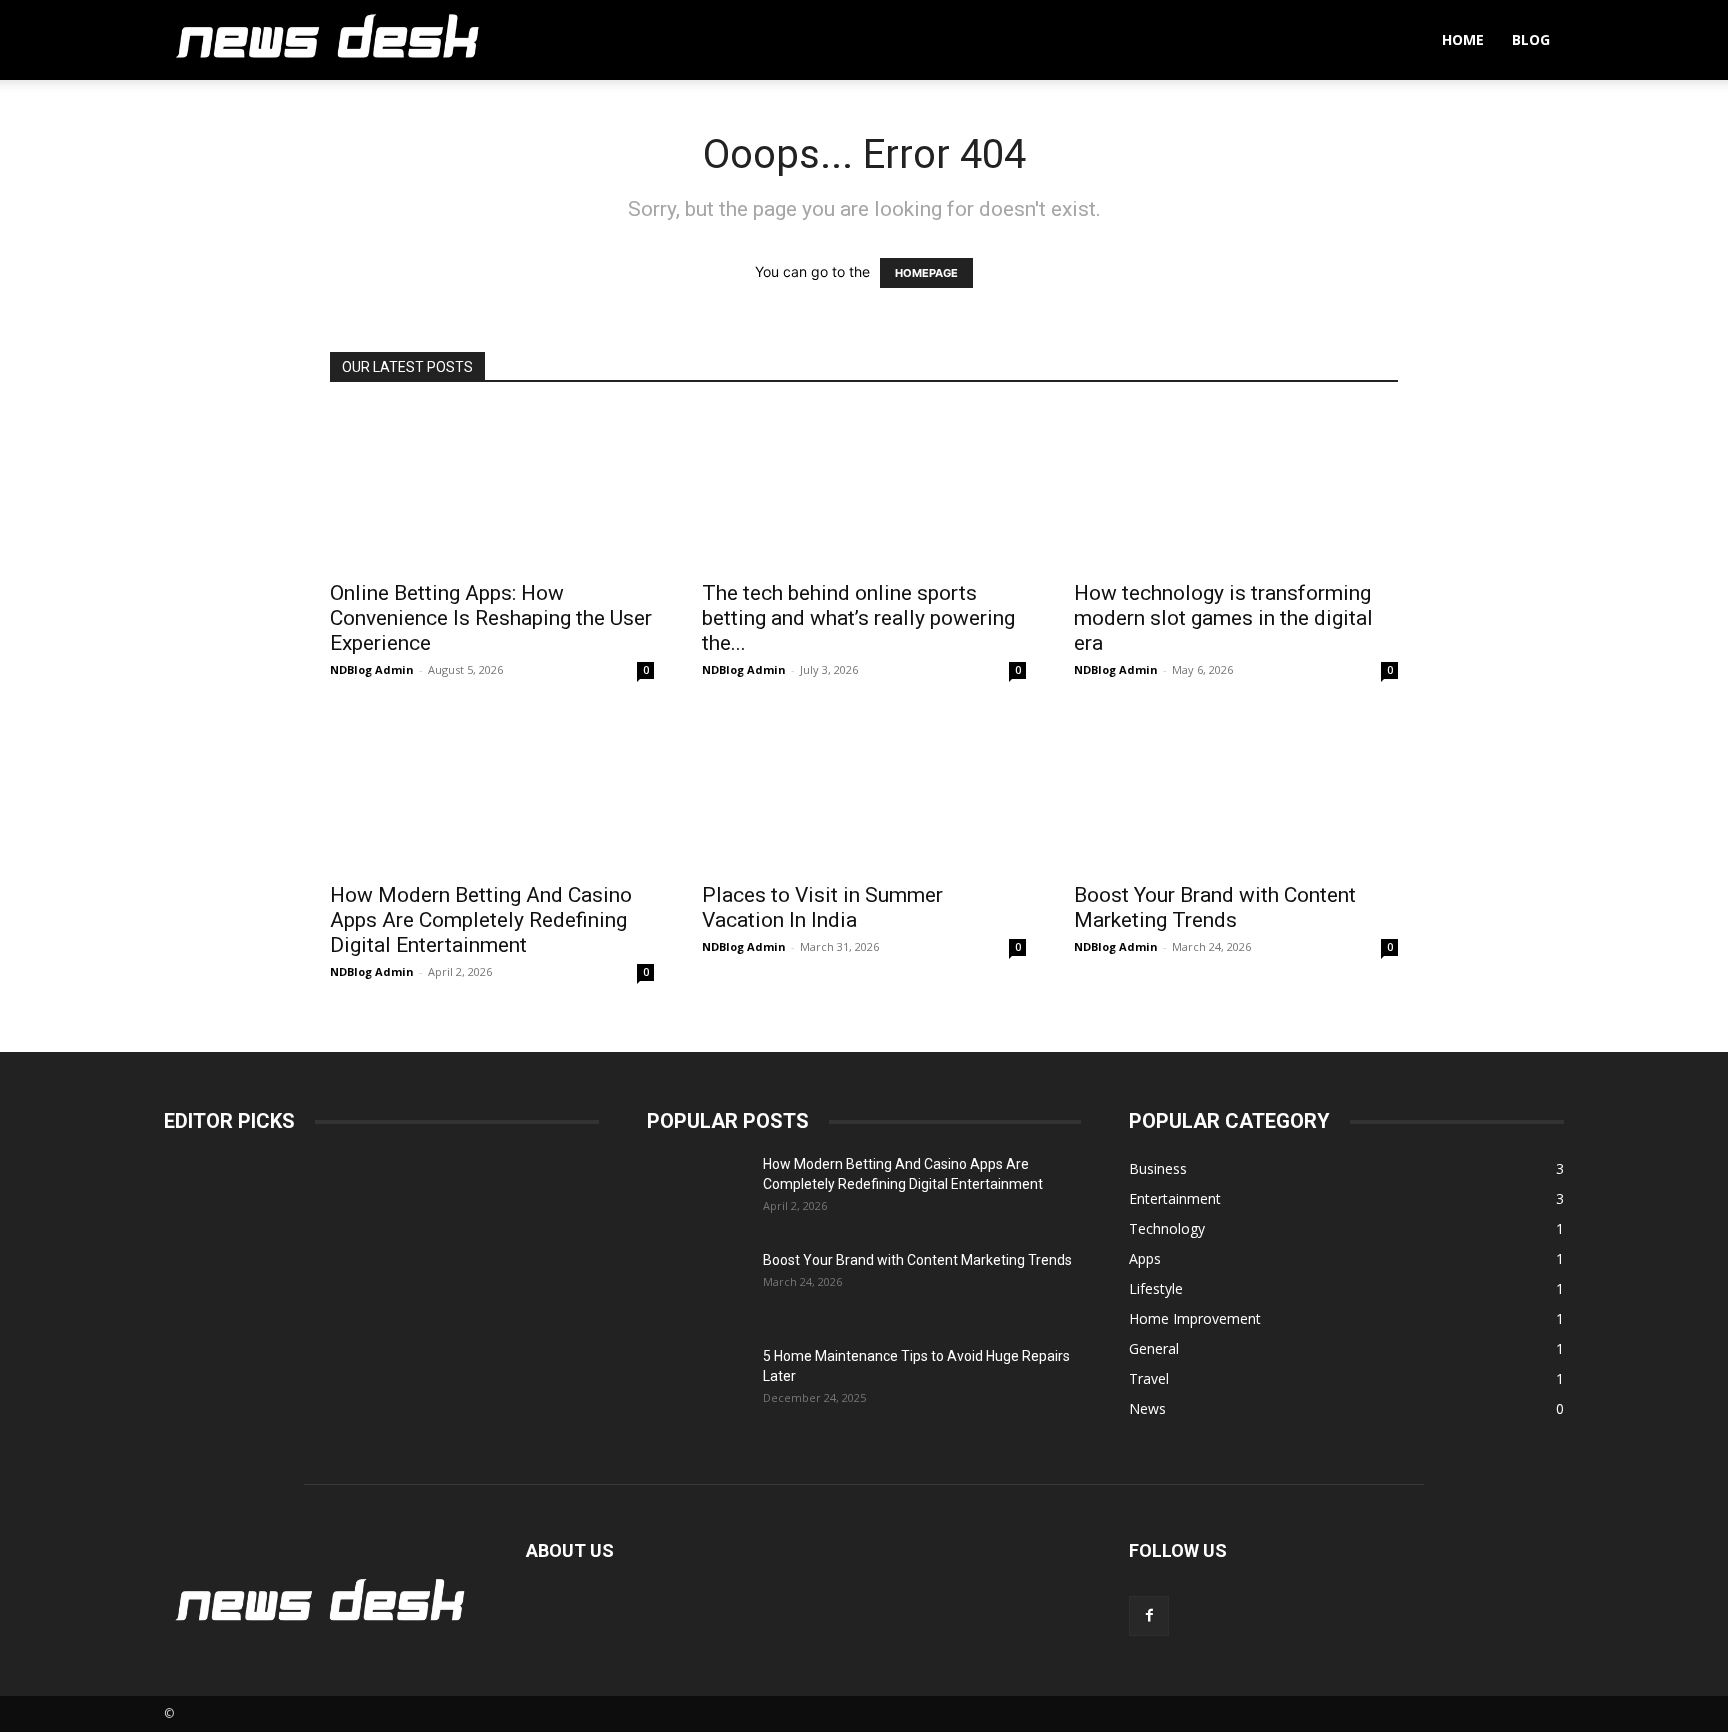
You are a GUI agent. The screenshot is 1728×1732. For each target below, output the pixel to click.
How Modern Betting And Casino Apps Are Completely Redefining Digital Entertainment (481, 920)
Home (1463, 39)
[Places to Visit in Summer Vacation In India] (864, 790)
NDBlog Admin (372, 669)
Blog (1531, 39)
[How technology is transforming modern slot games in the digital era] (1236, 488)
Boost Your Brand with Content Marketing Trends (1215, 907)
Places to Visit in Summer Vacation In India (822, 907)
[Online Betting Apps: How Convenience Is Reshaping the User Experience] (492, 488)
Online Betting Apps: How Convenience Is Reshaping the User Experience (491, 618)
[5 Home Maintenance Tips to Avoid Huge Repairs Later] (697, 1381)
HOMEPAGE (926, 273)
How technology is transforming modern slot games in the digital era (1223, 618)
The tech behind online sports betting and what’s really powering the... (858, 618)
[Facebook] (1149, 1616)
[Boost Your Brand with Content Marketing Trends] (1236, 790)
